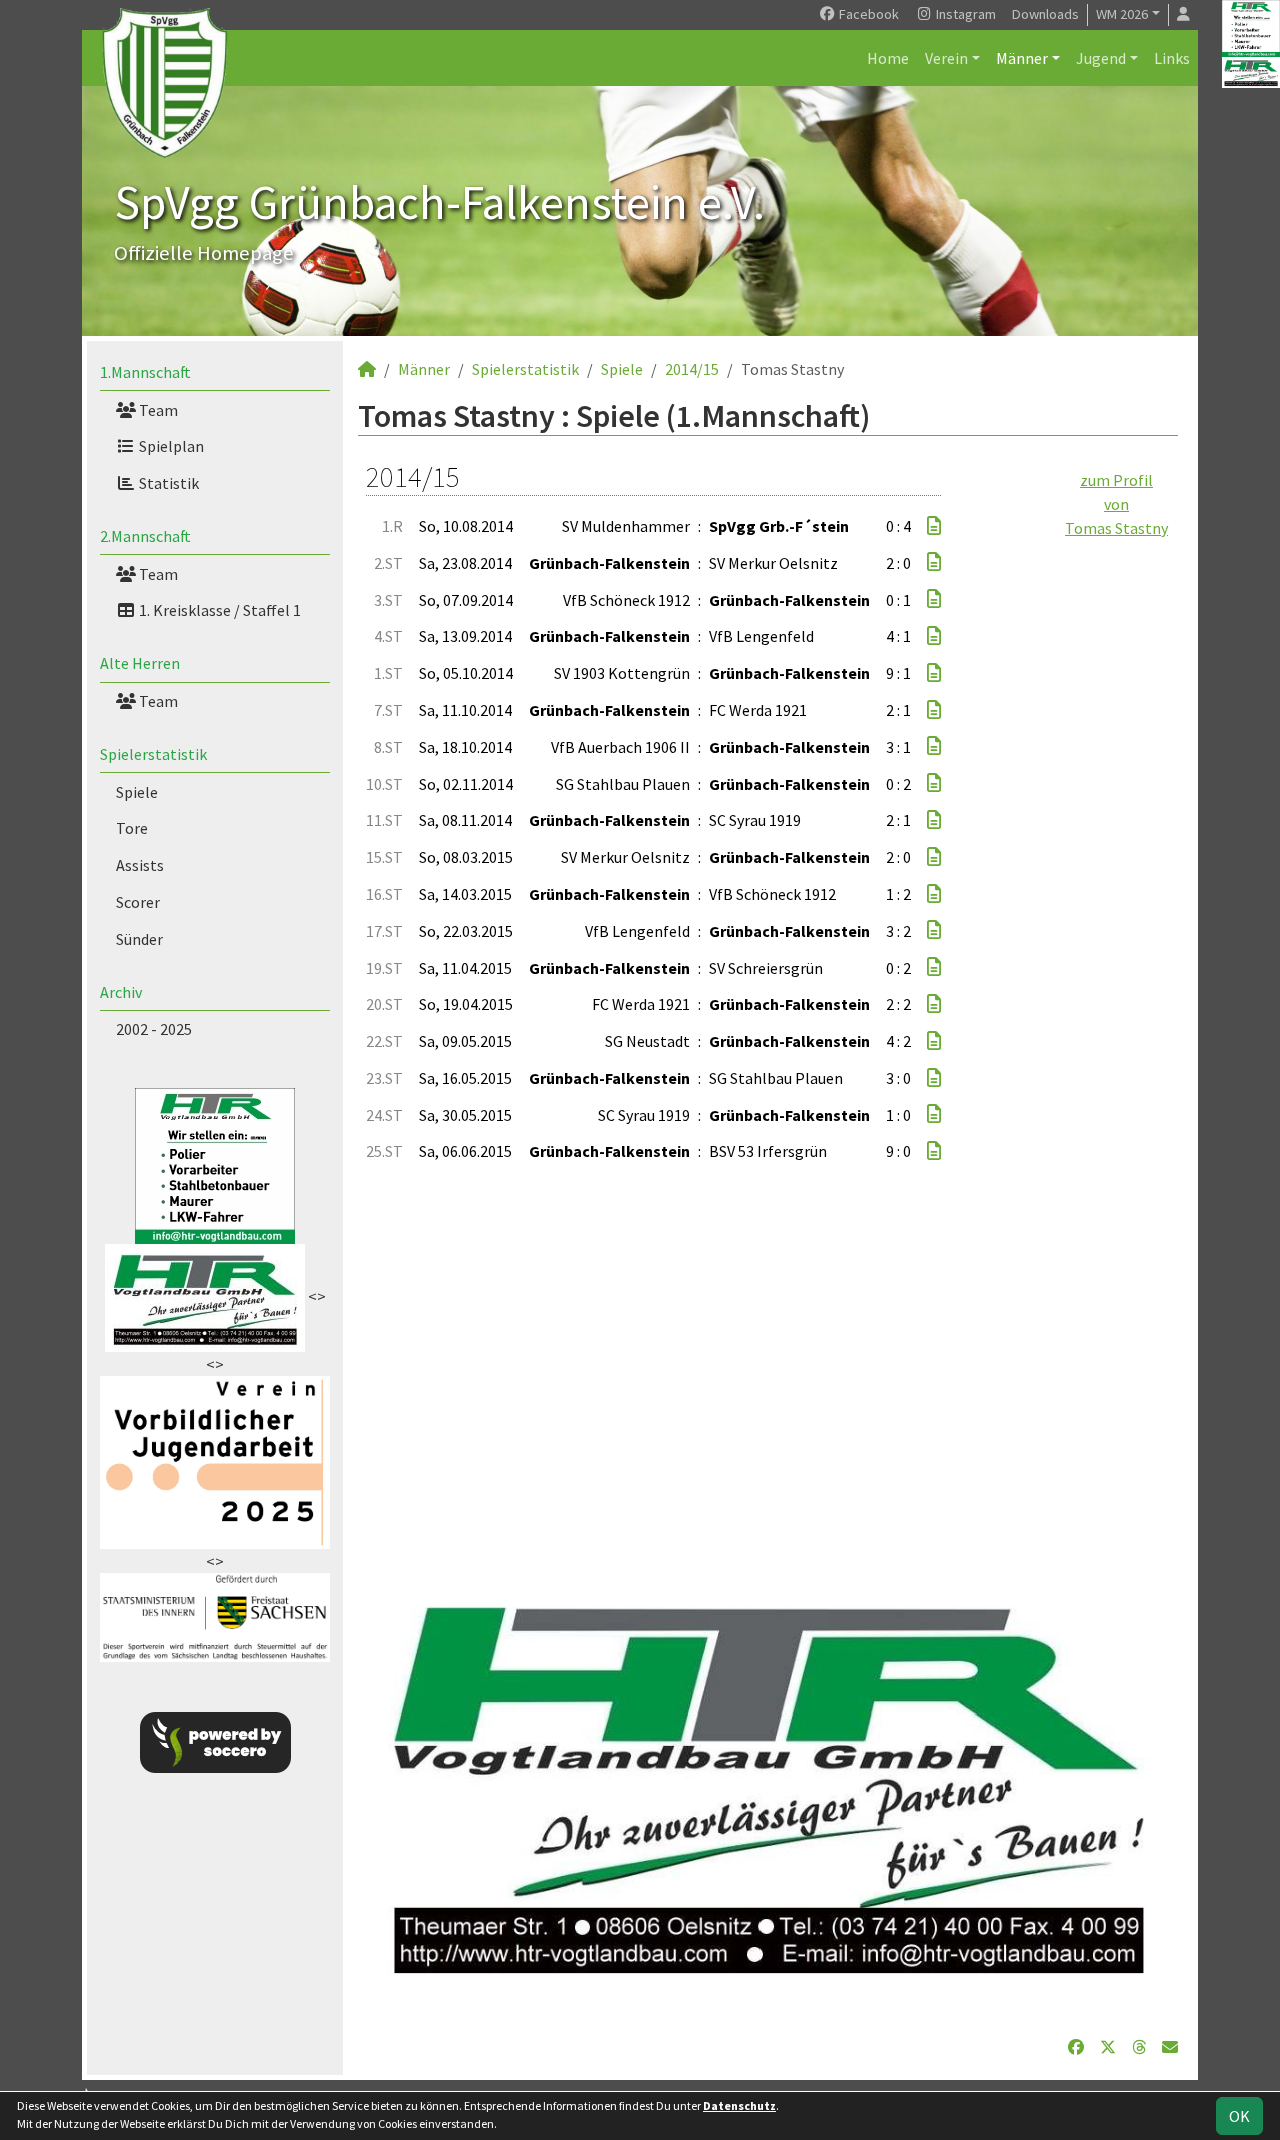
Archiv (121, 992)
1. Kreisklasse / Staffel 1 (218, 610)
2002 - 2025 (154, 1029)
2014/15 (692, 369)
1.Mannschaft (145, 372)
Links (1172, 58)
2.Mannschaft (145, 536)
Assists (140, 865)
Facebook (867, 14)
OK (1239, 2116)
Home (888, 58)
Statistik (167, 483)
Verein (946, 58)
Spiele (137, 792)
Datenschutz (739, 2105)
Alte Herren (140, 663)
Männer (1022, 58)
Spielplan (170, 446)
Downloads (1045, 14)
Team (157, 410)
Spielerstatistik (153, 754)
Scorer (138, 902)
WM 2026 (1122, 14)
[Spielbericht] (934, 526)
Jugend (1101, 58)
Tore (132, 828)
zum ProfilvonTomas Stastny (1116, 504)
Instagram (964, 14)
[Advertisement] (768, 1374)
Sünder (139, 939)
